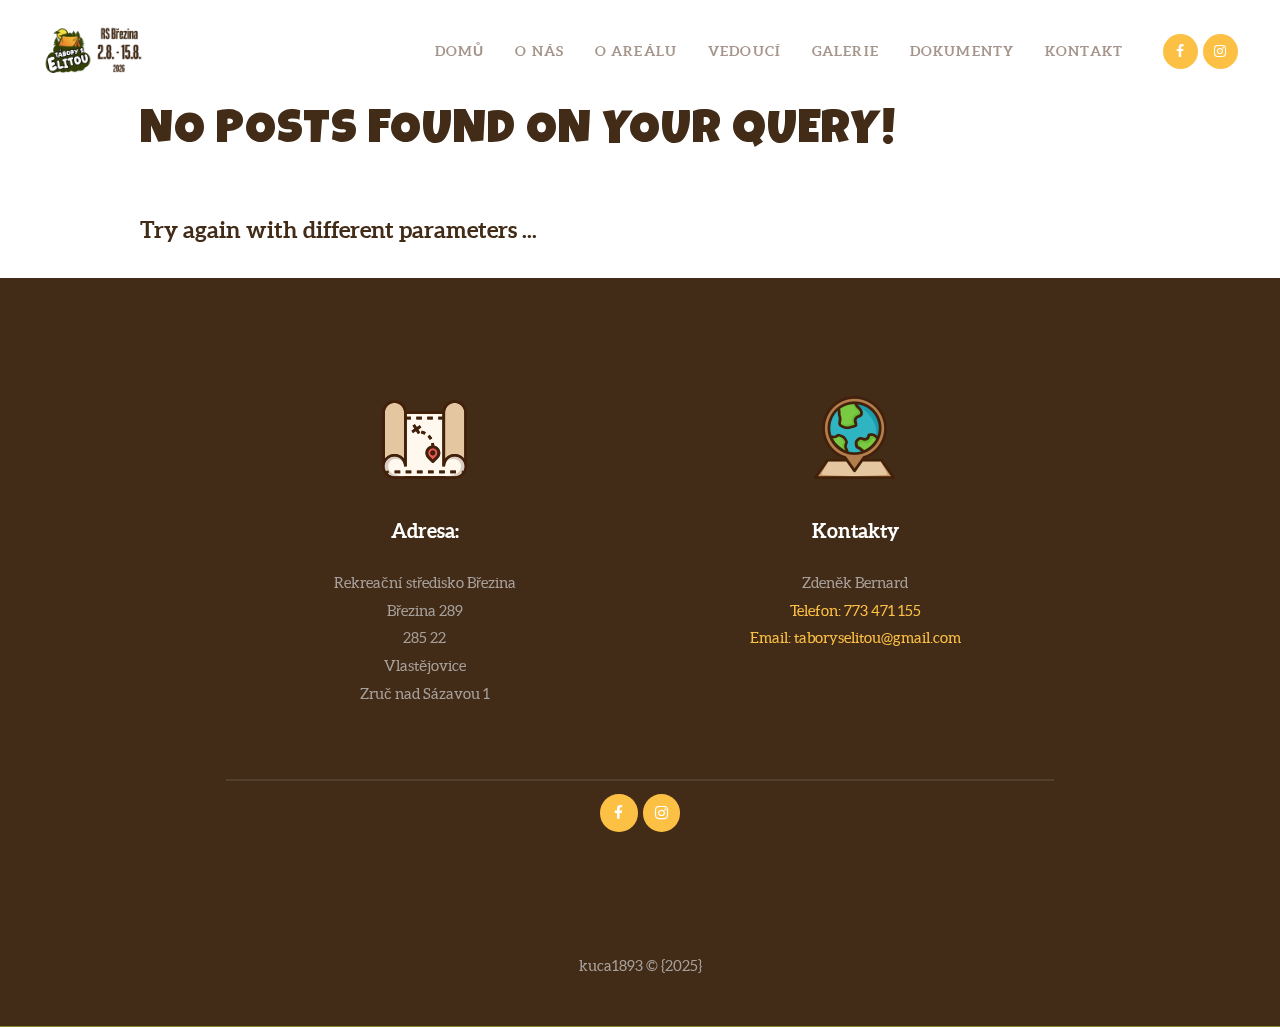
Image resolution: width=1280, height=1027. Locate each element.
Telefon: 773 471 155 (855, 610)
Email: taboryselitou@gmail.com (855, 637)
